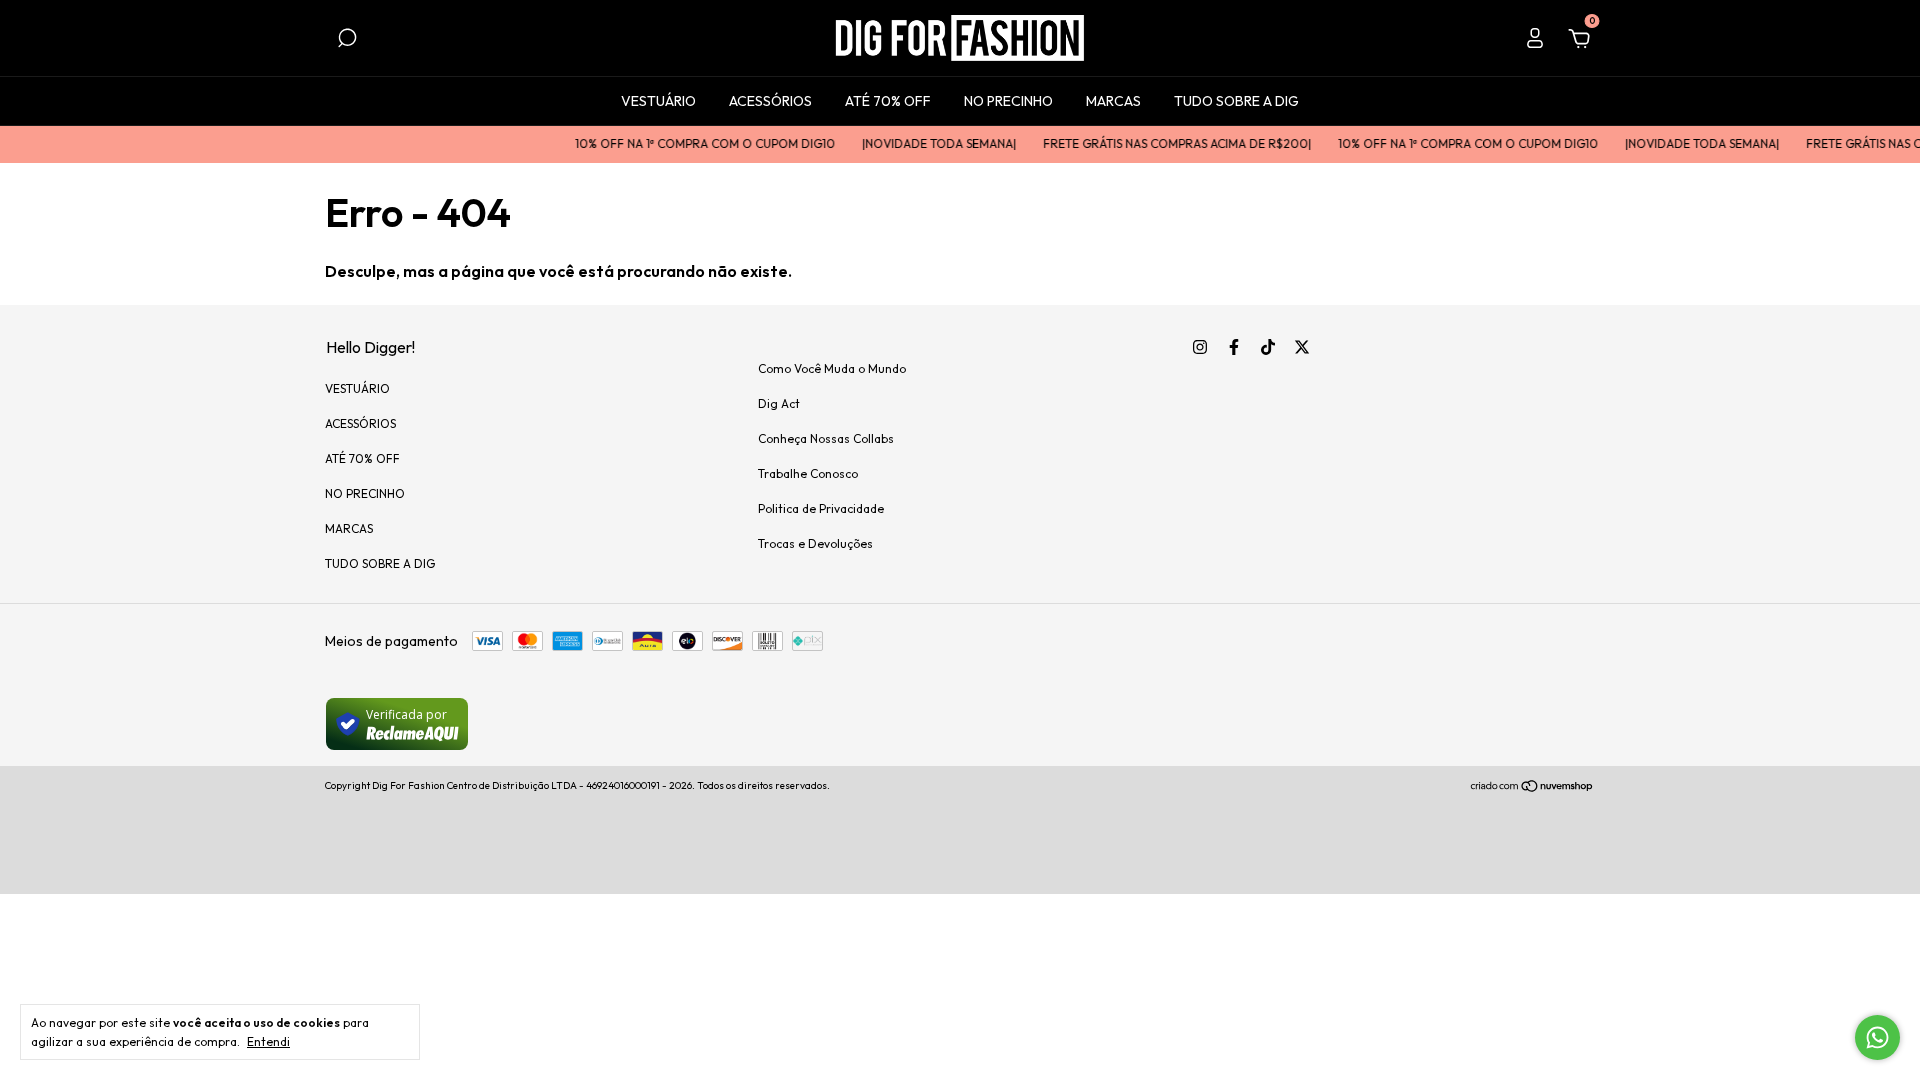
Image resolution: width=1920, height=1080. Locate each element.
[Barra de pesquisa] (347, 41)
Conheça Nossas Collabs (826, 438)
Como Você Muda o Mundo (832, 368)
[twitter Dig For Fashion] (1302, 347)
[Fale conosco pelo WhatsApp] (1877, 1037)
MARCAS (1113, 101)
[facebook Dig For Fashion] (1234, 347)
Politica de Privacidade (821, 508)
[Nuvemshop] (1532, 788)
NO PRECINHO (1008, 101)
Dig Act (779, 403)
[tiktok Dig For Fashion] (1268, 347)
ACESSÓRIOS (770, 101)
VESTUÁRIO (658, 101)
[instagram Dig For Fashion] (1200, 347)
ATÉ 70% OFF (888, 101)
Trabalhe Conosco (808, 473)
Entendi (268, 1041)
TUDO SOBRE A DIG (1236, 101)
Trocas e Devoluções (815, 543)
